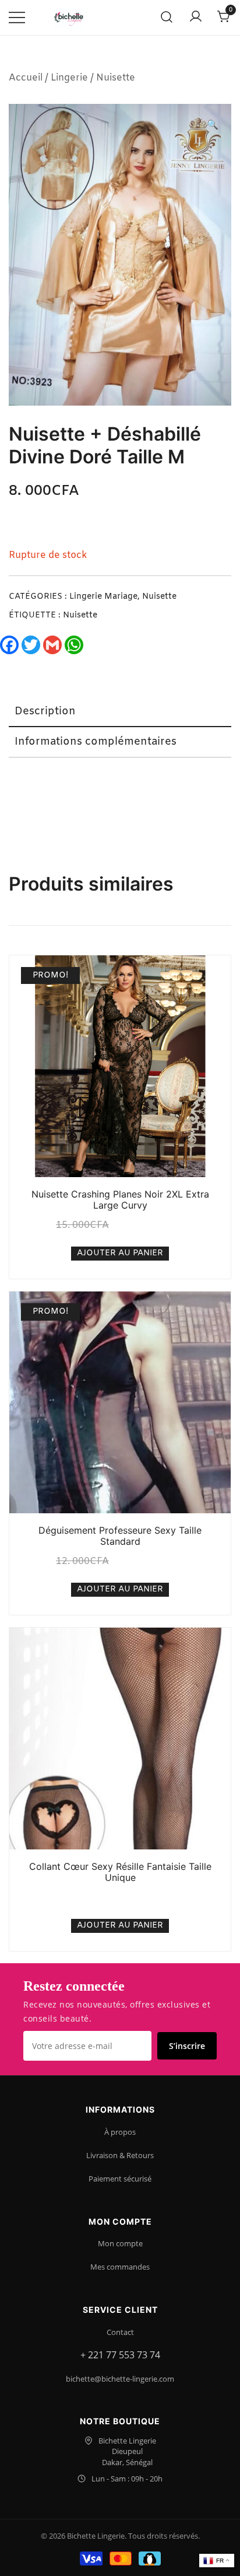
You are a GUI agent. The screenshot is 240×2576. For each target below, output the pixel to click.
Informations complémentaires (96, 742)
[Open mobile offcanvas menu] (17, 18)
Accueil (26, 78)
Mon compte (120, 2243)
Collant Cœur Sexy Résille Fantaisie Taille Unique (120, 1872)
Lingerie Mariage (103, 597)
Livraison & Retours (120, 2155)
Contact (120, 2332)
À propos (120, 2132)
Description (45, 711)
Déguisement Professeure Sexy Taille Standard (120, 1536)
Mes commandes (120, 2267)
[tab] (120, 712)
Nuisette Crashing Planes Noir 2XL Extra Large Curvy (120, 1200)
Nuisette (116, 78)
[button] (213, 126)
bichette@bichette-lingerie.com (120, 2379)
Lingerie (69, 78)
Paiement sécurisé (120, 2179)
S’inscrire (187, 2046)
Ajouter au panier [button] (120, 1253)
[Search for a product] (167, 18)
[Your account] (196, 18)
